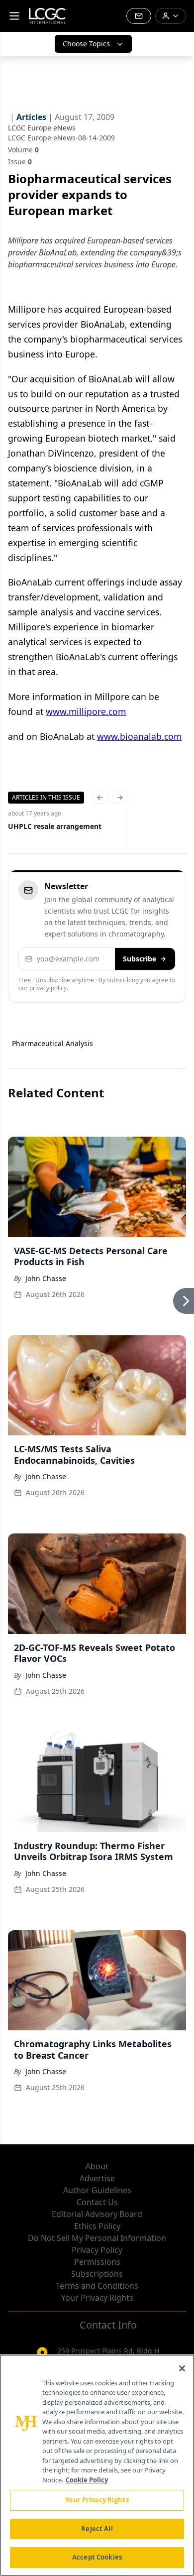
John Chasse (46, 1278)
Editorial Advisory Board (97, 2214)
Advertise (97, 2178)
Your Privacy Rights (97, 2298)
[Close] (182, 2368)
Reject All (97, 2529)
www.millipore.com (86, 711)
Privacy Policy (97, 2250)
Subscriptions (97, 2274)
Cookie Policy (87, 2480)
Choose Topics (86, 44)
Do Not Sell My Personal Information (97, 2238)
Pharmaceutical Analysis (52, 1043)
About (97, 2166)
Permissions (97, 2262)
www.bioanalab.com (139, 736)
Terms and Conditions (97, 2286)
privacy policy (48, 988)
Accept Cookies (97, 2557)
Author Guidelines (97, 2190)
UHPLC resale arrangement (55, 826)
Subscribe (140, 959)
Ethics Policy (97, 2226)
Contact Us (97, 2202)
